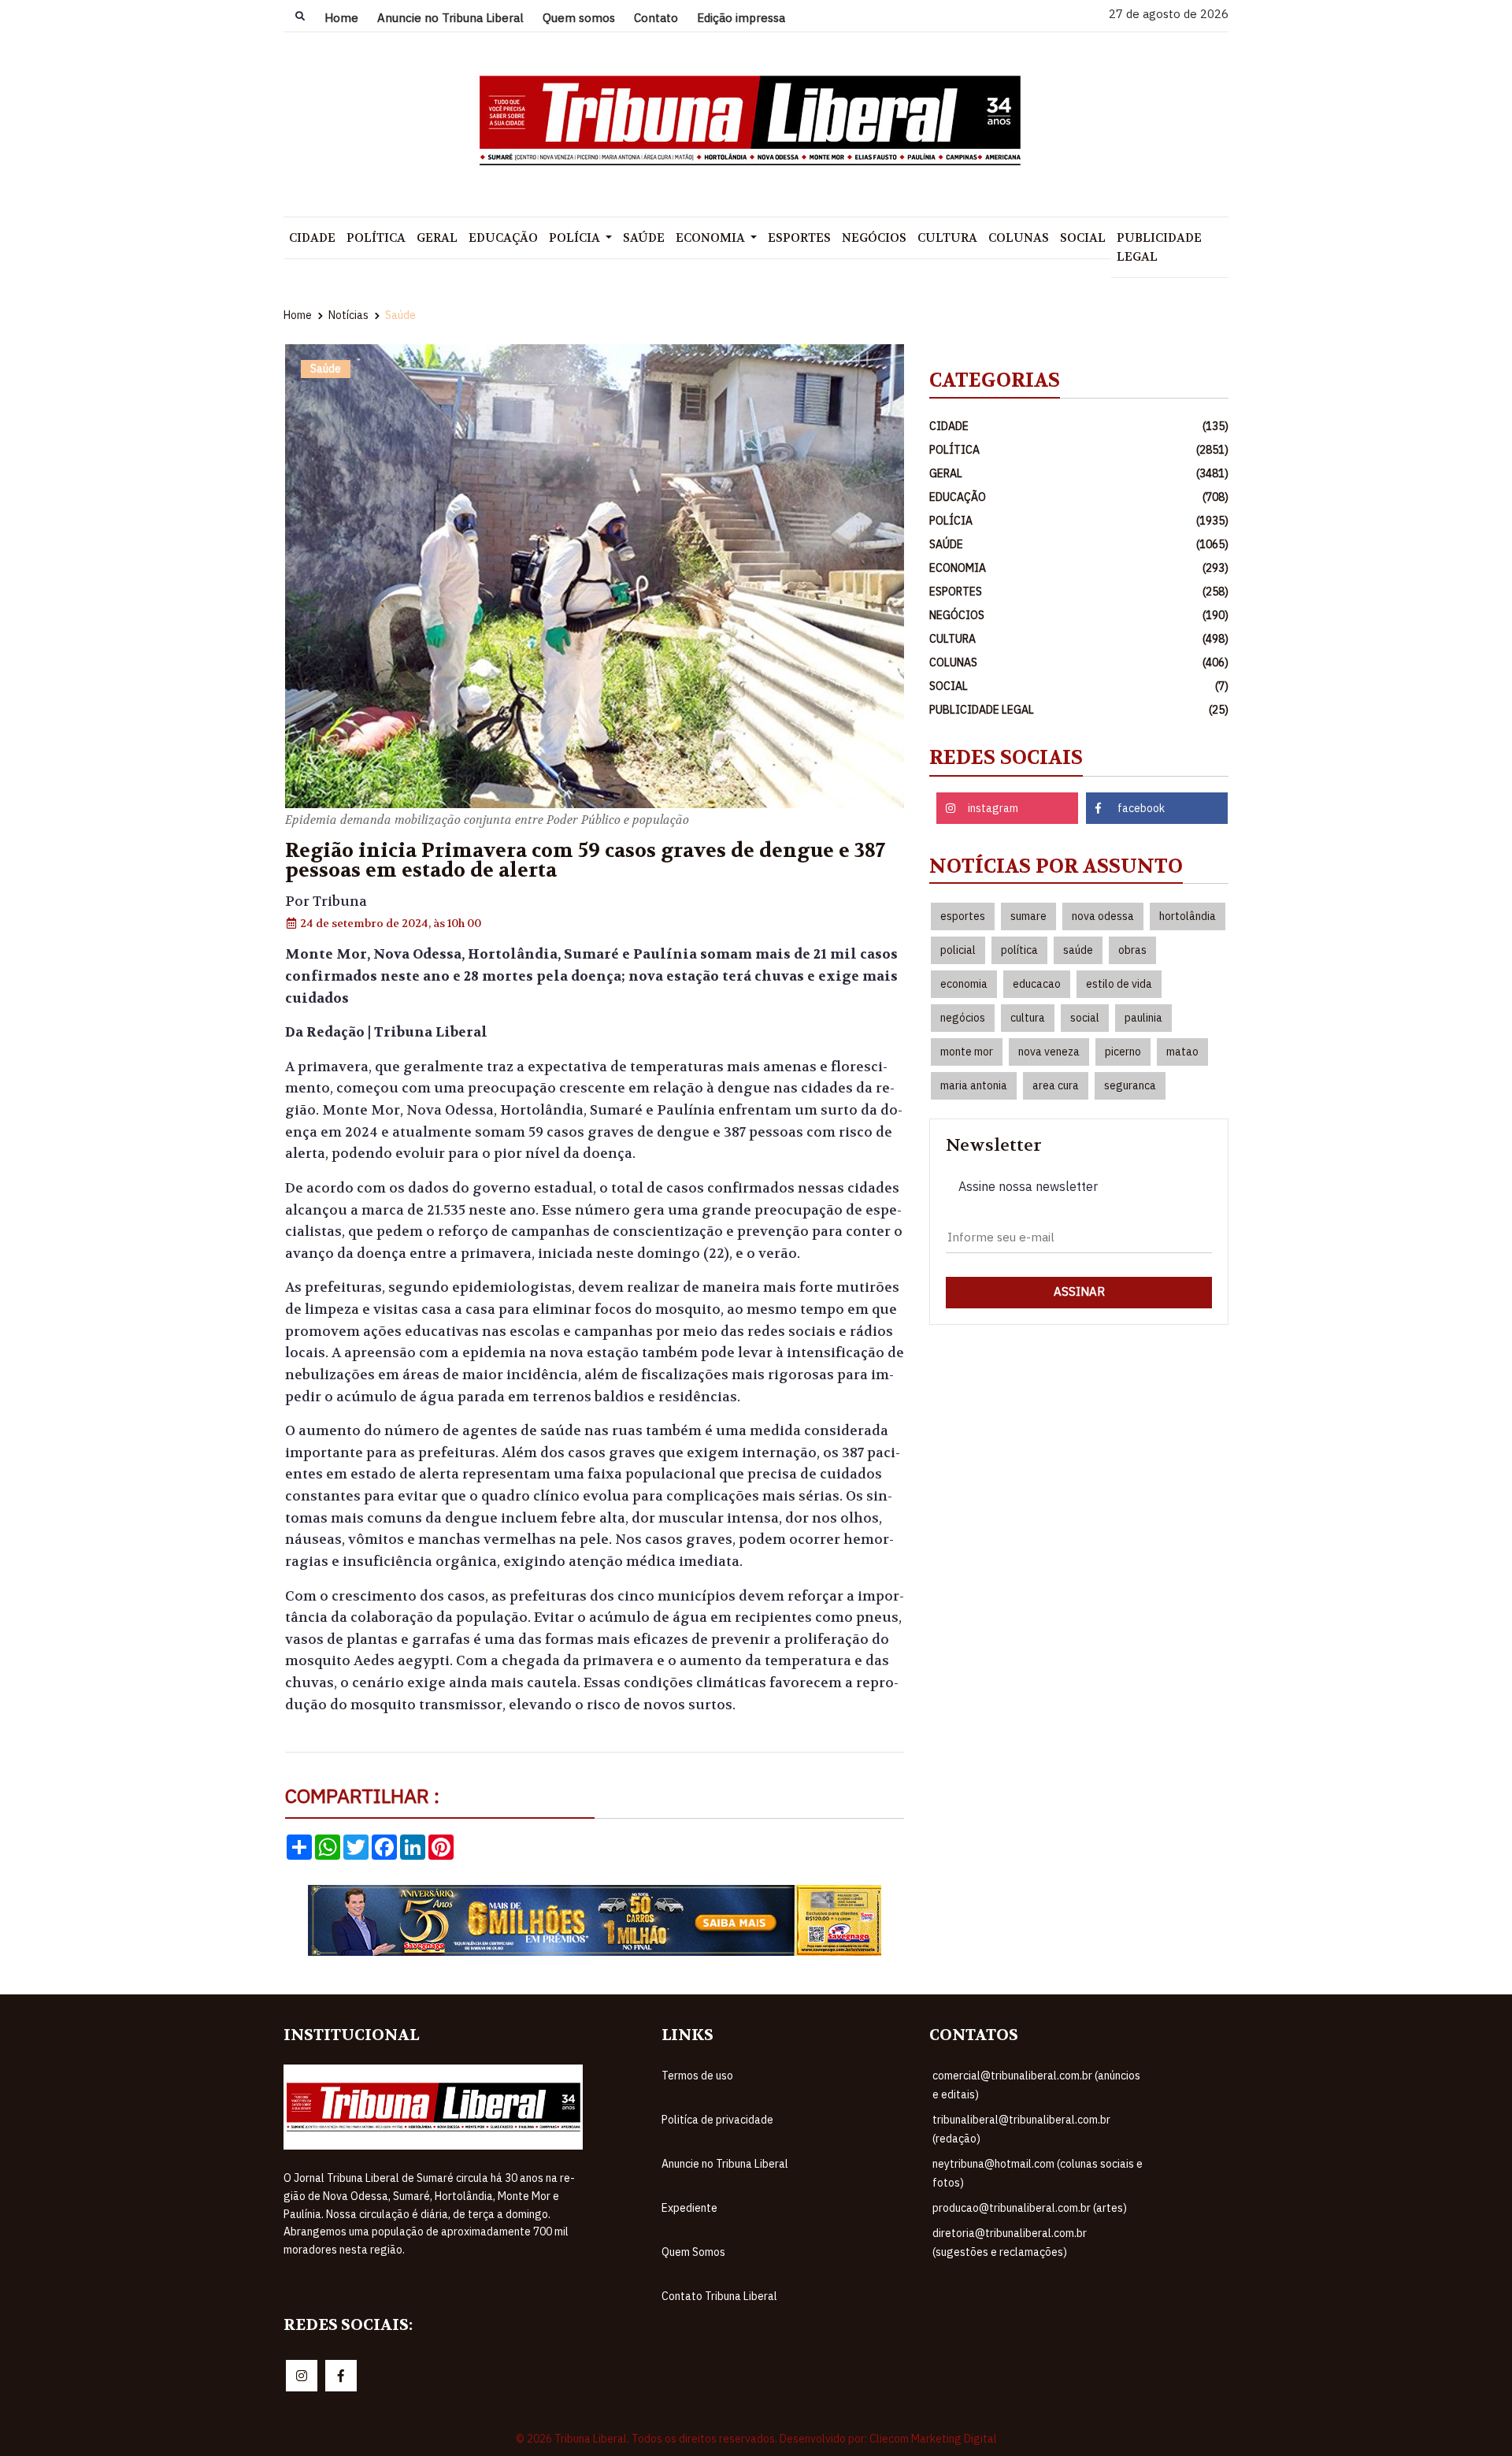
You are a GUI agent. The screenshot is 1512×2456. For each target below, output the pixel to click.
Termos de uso (697, 2076)
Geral (437, 238)
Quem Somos (693, 2252)
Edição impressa (741, 18)
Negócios (874, 238)
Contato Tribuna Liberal (719, 2296)
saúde (1078, 950)
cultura (1028, 1018)
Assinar (1079, 1291)
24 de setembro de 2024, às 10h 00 (389, 923)
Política (376, 238)
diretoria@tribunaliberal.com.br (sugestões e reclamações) (1010, 2243)
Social (1083, 238)
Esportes (799, 238)
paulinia (1143, 1018)
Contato (656, 18)
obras (1132, 950)
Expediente (689, 2208)
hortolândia (1188, 916)
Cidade (312, 238)
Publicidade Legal (1159, 247)
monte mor (967, 1052)
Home (341, 18)
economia (964, 984)
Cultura (947, 238)
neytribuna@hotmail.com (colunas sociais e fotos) (1038, 2173)
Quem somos (579, 18)
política (1019, 950)
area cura (1056, 1085)
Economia (712, 238)
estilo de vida (1119, 984)
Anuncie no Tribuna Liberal (450, 18)
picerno (1123, 1052)
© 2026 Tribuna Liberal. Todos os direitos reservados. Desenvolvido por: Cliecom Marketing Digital (756, 2439)
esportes (963, 916)
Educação (503, 238)
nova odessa (1103, 916)
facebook (1141, 808)
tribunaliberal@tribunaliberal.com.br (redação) (1021, 2129)
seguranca (1130, 1085)
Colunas (1019, 238)
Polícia (576, 238)
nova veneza (1049, 1052)
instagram (993, 808)
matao (1182, 1052)
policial (958, 950)
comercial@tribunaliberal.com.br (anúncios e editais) (1036, 2085)
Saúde (644, 238)
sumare (1028, 916)
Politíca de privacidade (717, 2120)
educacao (1037, 984)
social (1085, 1018)
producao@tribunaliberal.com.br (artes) (1030, 2208)
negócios (963, 1018)
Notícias (348, 315)
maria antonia (974, 1085)
